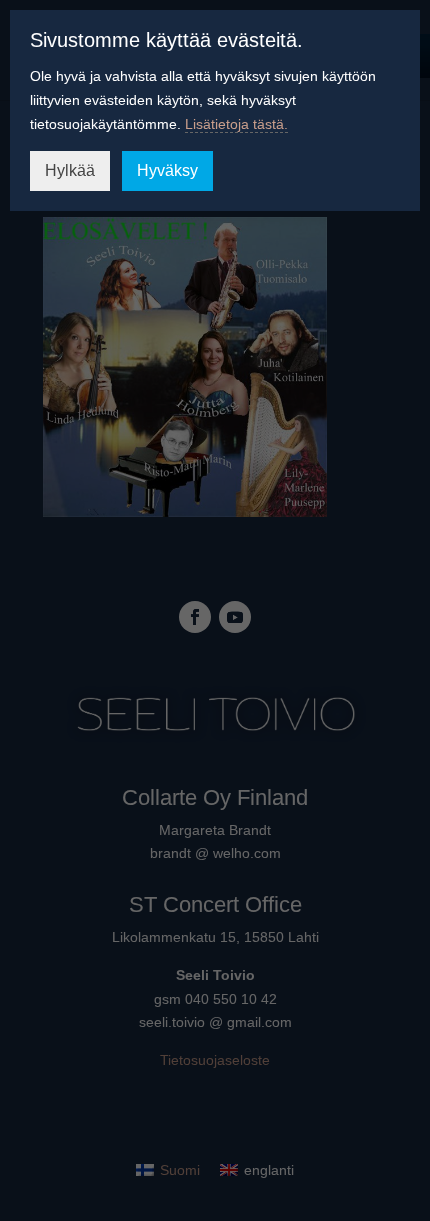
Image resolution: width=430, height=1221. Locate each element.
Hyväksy (167, 170)
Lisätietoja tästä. (236, 124)
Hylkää (70, 170)
